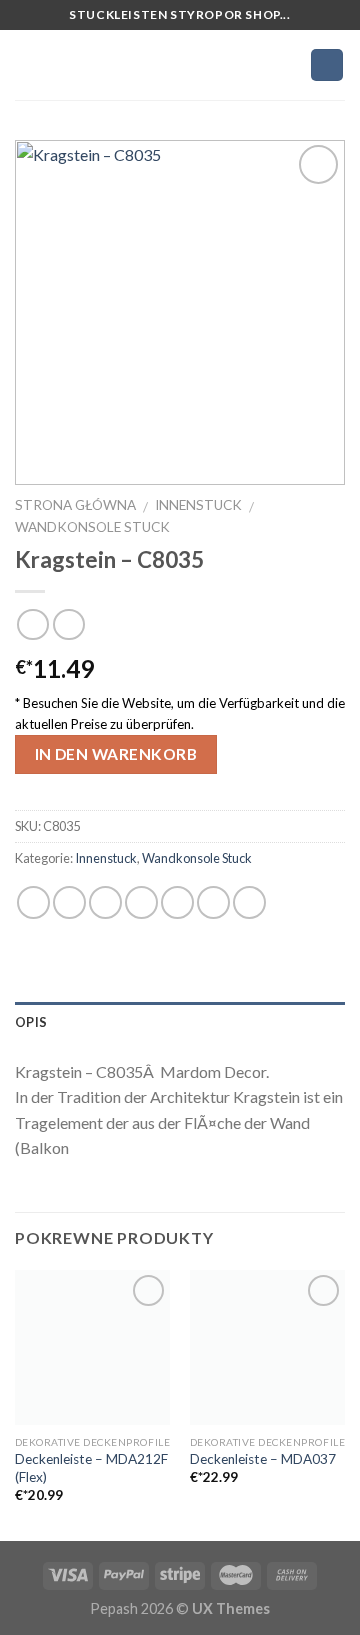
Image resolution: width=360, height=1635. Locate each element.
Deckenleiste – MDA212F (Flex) (91, 1468)
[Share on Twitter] (105, 902)
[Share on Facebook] (69, 902)
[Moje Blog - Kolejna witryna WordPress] (180, 65)
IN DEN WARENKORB (116, 754)
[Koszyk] (327, 65)
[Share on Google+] (213, 902)
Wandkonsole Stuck (92, 527)
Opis (31, 1022)
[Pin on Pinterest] (177, 902)
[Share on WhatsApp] (33, 902)
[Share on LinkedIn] (249, 902)
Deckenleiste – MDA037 (263, 1459)
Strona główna (75, 505)
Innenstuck (198, 505)
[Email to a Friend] (141, 902)
